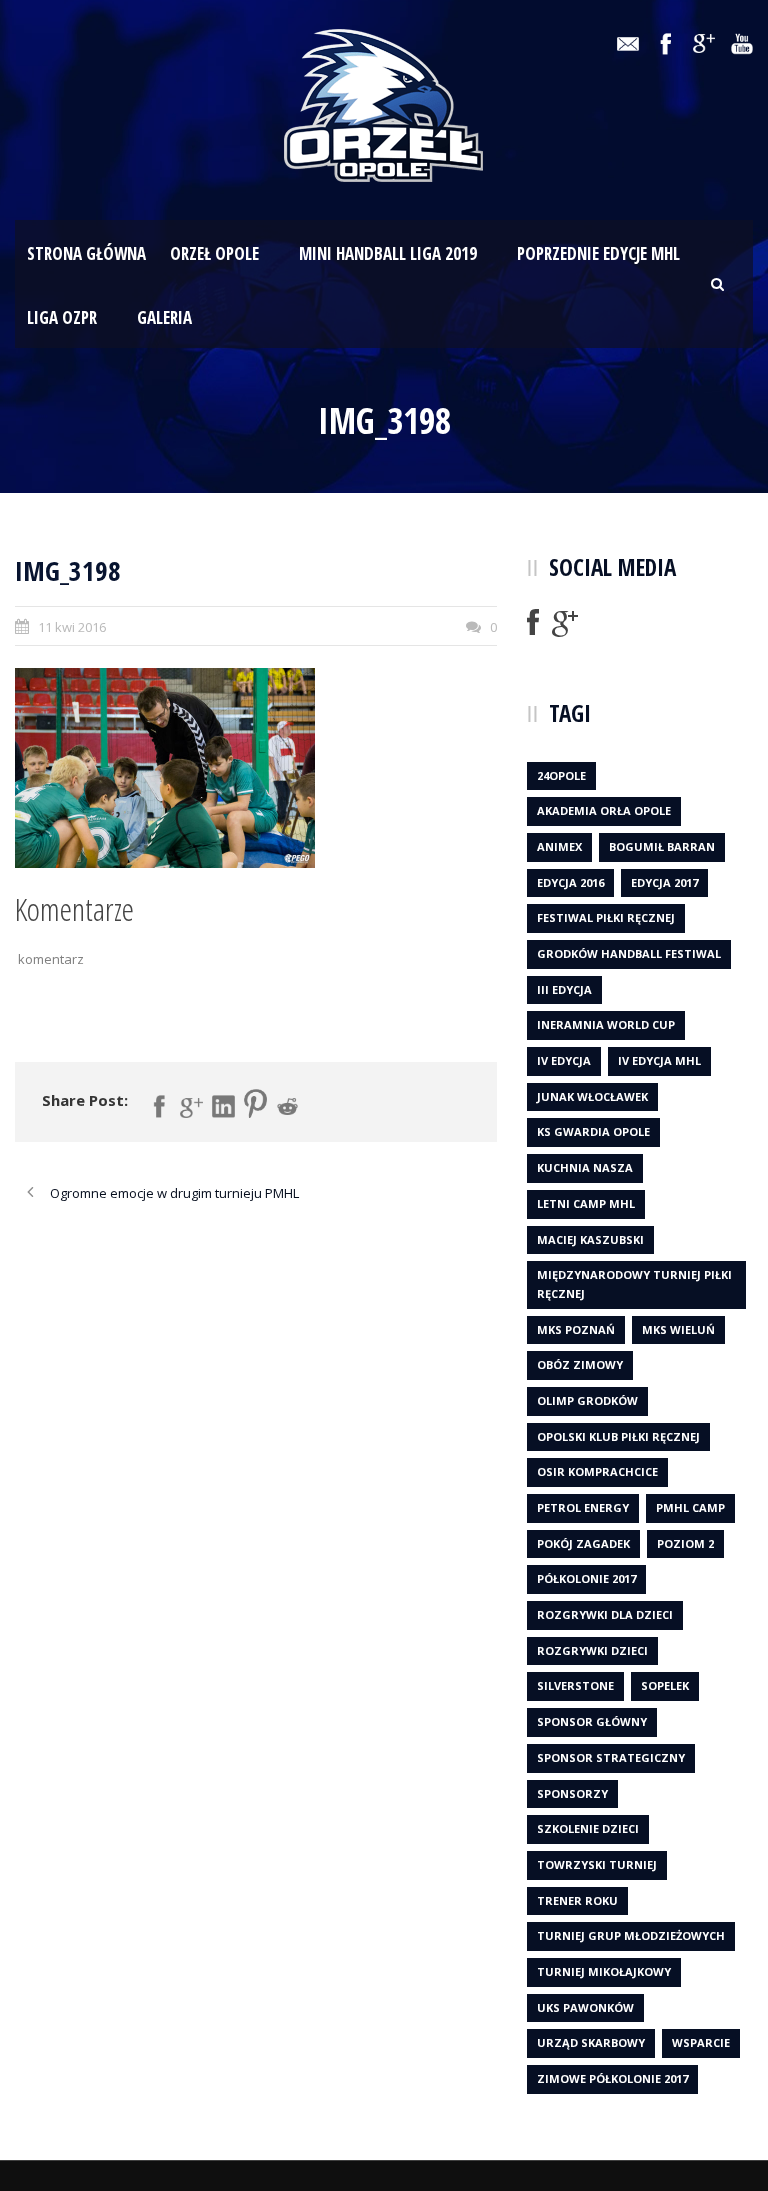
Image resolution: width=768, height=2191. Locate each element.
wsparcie (701, 2042)
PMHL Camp (690, 1507)
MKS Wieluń (678, 1329)
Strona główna (86, 253)
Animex (559, 846)
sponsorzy (572, 1793)
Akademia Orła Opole (604, 810)
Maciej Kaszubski (590, 1239)
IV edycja (564, 1060)
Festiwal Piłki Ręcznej (606, 917)
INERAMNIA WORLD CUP (606, 1024)
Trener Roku (577, 1900)
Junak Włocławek (592, 1096)
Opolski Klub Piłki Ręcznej (618, 1436)
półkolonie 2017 (586, 1578)
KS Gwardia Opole (593, 1131)
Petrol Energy (583, 1507)
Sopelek (665, 1685)
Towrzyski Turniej (597, 1864)
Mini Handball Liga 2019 (388, 253)
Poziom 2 (685, 1543)
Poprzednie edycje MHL (598, 253)
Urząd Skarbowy (591, 2042)
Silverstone (575, 1685)
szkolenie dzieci (588, 1828)
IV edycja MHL (659, 1060)
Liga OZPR (62, 317)
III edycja (564, 989)
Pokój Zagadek (583, 1543)
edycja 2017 (664, 882)
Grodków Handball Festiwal (629, 953)
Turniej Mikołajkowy (604, 1971)
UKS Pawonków (585, 2007)
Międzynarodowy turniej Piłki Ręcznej (634, 1284)
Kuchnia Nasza (585, 1167)
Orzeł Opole (214, 253)
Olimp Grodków (587, 1400)
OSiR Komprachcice (597, 1471)
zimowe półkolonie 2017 (612, 2078)
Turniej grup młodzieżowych (631, 1935)
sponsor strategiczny (611, 1757)
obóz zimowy (580, 1364)
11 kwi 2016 (72, 627)
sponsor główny (592, 1721)
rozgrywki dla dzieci (605, 1614)
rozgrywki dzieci (592, 1650)
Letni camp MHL (586, 1203)
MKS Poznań (576, 1329)
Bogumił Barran (662, 846)
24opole (561, 775)
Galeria (164, 317)
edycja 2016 (570, 882)
